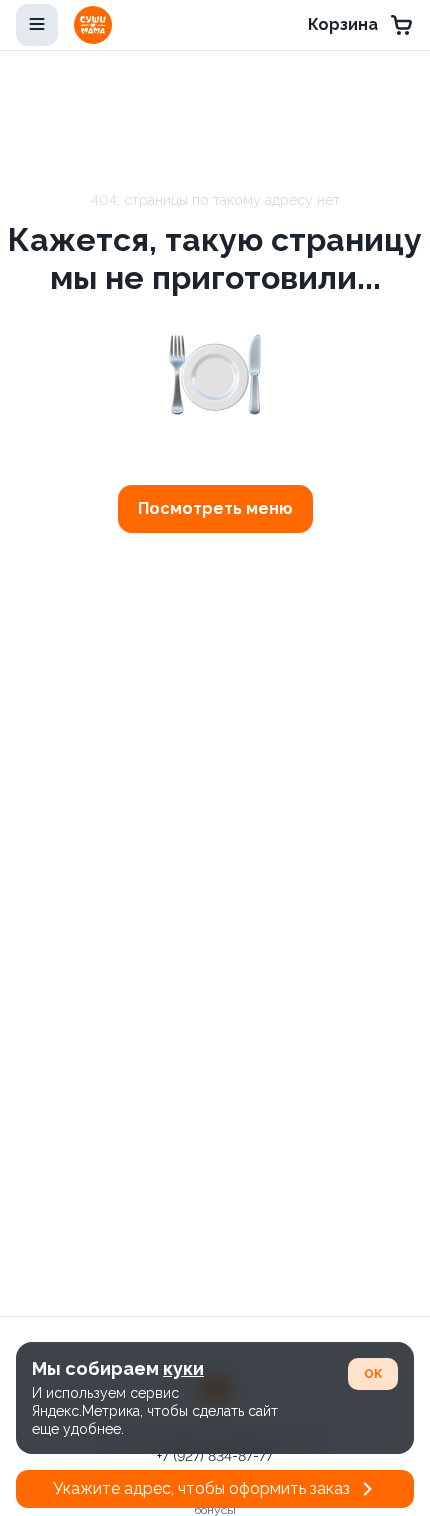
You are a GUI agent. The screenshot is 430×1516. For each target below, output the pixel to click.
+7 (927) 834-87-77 (215, 1456)
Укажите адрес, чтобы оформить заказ (201, 1488)
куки (183, 1368)
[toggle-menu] (37, 25)
